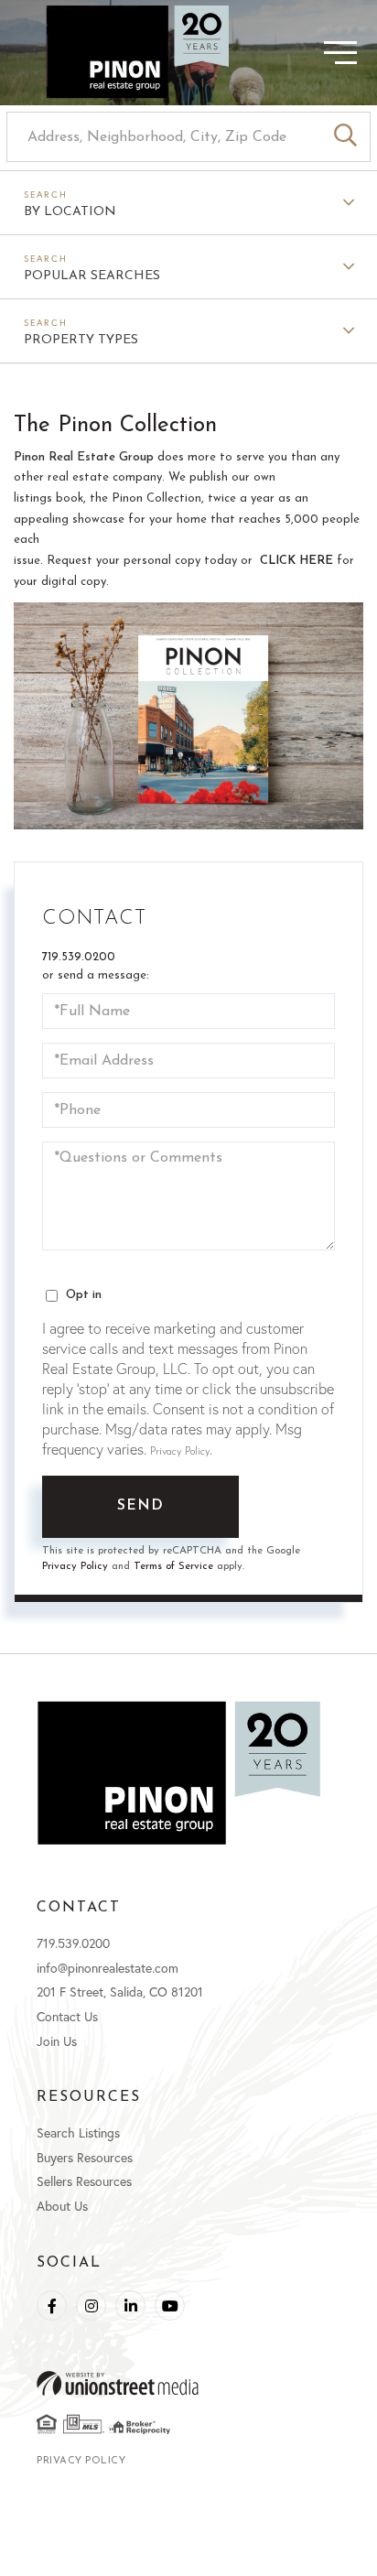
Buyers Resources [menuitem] (85, 2157)
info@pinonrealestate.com (108, 1968)
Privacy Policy (180, 1452)
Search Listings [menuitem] (78, 2132)
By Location (70, 212)
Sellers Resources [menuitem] (84, 2181)
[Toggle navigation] (308, 53)
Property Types (81, 340)
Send (141, 1506)
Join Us (57, 2041)
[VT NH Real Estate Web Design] (188, 2383)
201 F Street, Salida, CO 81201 (120, 1992)
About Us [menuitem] (62, 2206)
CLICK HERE (296, 561)
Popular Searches (92, 276)
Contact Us (67, 2016)
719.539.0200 (79, 957)
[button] (345, 137)
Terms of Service (173, 1566)
